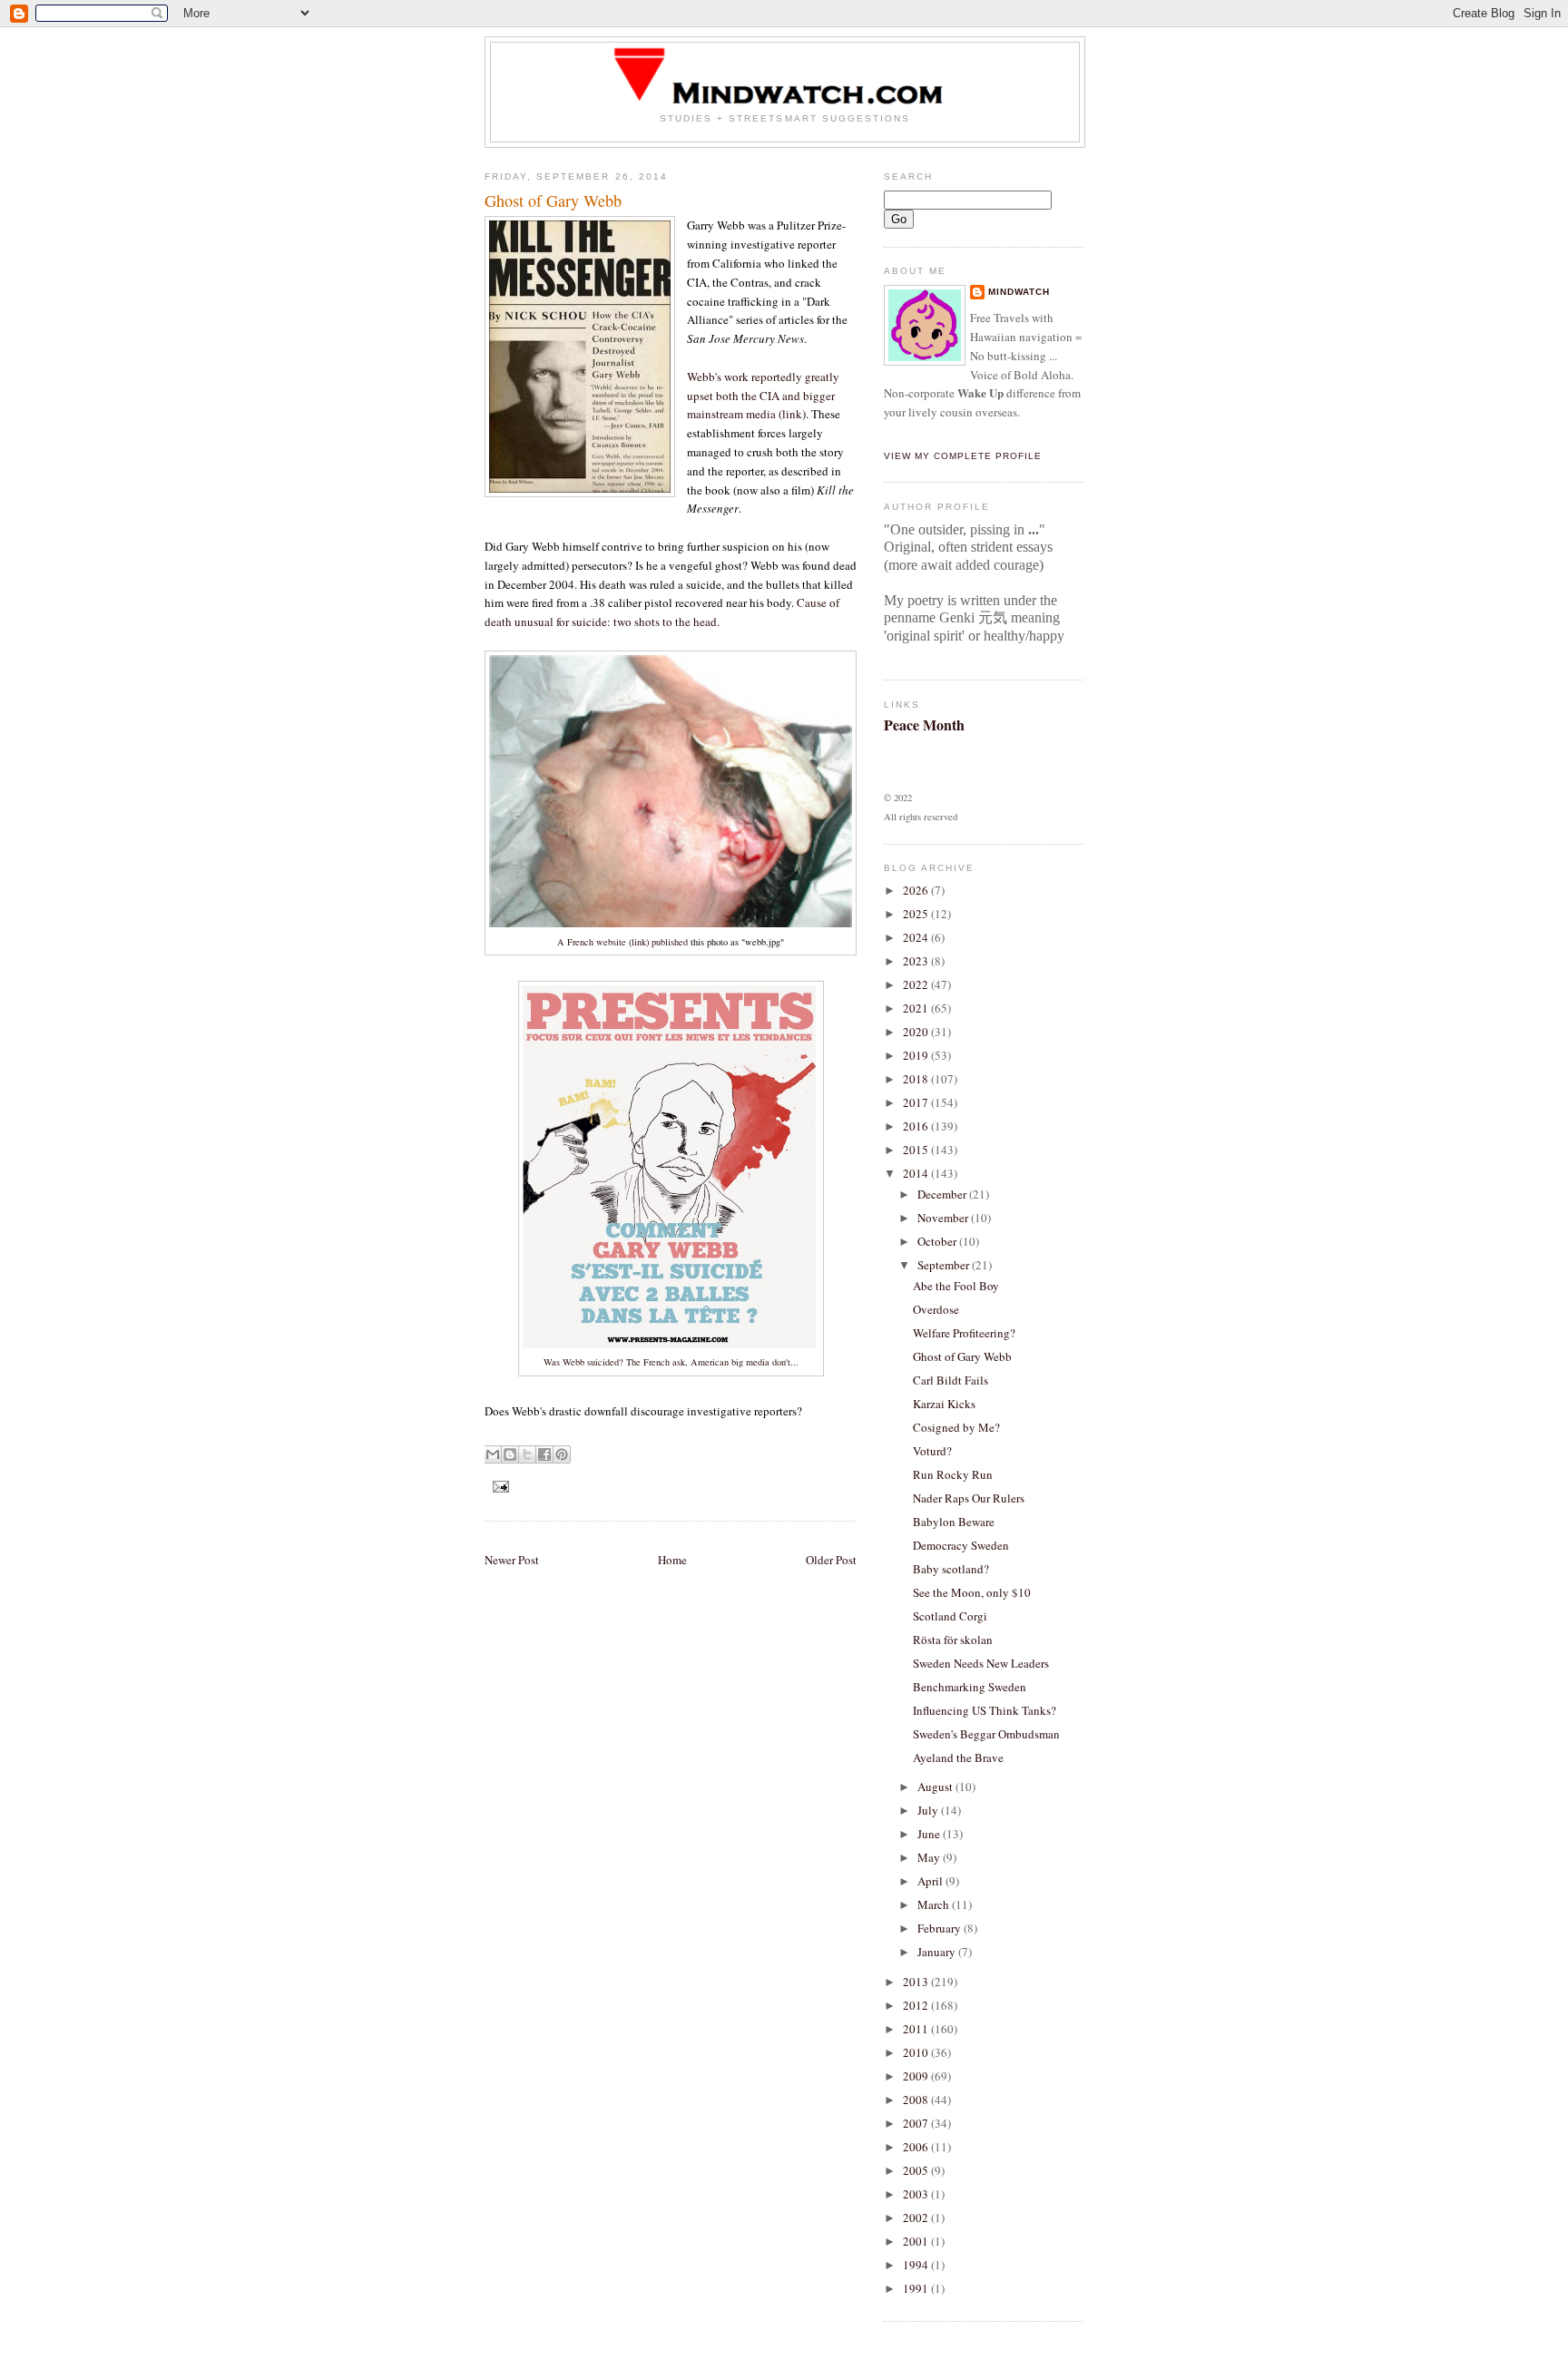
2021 (917, 1008)
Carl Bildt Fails (951, 1380)
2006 (917, 2147)
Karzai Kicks (944, 1404)
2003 (917, 2194)
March (935, 1904)
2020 (917, 1032)
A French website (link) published (622, 942)
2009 (917, 2076)
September (945, 1265)
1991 (917, 2288)
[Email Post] (499, 1486)
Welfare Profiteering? (964, 1333)
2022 (917, 984)
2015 (917, 1150)
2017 (917, 1102)
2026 (917, 890)
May (930, 1857)
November (944, 1218)
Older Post (831, 1560)
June (930, 1834)
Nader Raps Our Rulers (969, 1498)
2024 (917, 937)
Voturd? (932, 1451)
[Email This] (493, 1454)
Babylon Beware (954, 1522)
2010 (917, 2052)
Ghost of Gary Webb (962, 1356)
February (941, 1928)
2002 (917, 2217)
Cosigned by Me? (956, 1427)
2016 (917, 1126)
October (938, 1241)
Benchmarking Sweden (970, 1687)
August (936, 1787)
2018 (917, 1079)
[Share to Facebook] (544, 1454)
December (943, 1194)
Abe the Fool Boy (956, 1286)
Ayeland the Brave (958, 1757)
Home (672, 1560)
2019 (917, 1055)
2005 (917, 2170)
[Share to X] (527, 1454)
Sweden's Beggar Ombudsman (986, 1734)
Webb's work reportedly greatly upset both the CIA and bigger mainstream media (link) (763, 396)
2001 (917, 2241)
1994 (917, 2265)
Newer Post (512, 1560)
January (938, 1952)
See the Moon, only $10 (972, 1592)
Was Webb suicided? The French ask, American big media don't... (671, 1362)
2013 (917, 1982)
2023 (917, 961)
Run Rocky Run (953, 1474)
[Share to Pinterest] (562, 1454)
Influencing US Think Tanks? (985, 1710)
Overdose (936, 1309)
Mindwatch (1019, 292)
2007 (917, 2123)
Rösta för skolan (953, 1640)
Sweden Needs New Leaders (981, 1663)
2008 (917, 2100)
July (929, 1810)
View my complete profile (963, 456)
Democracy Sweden (961, 1545)
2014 (917, 1173)
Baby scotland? (951, 1569)
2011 (917, 2029)
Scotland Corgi (950, 1616)
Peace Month (924, 724)
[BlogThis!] (510, 1454)
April (931, 1881)
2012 (917, 2005)
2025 (917, 914)
